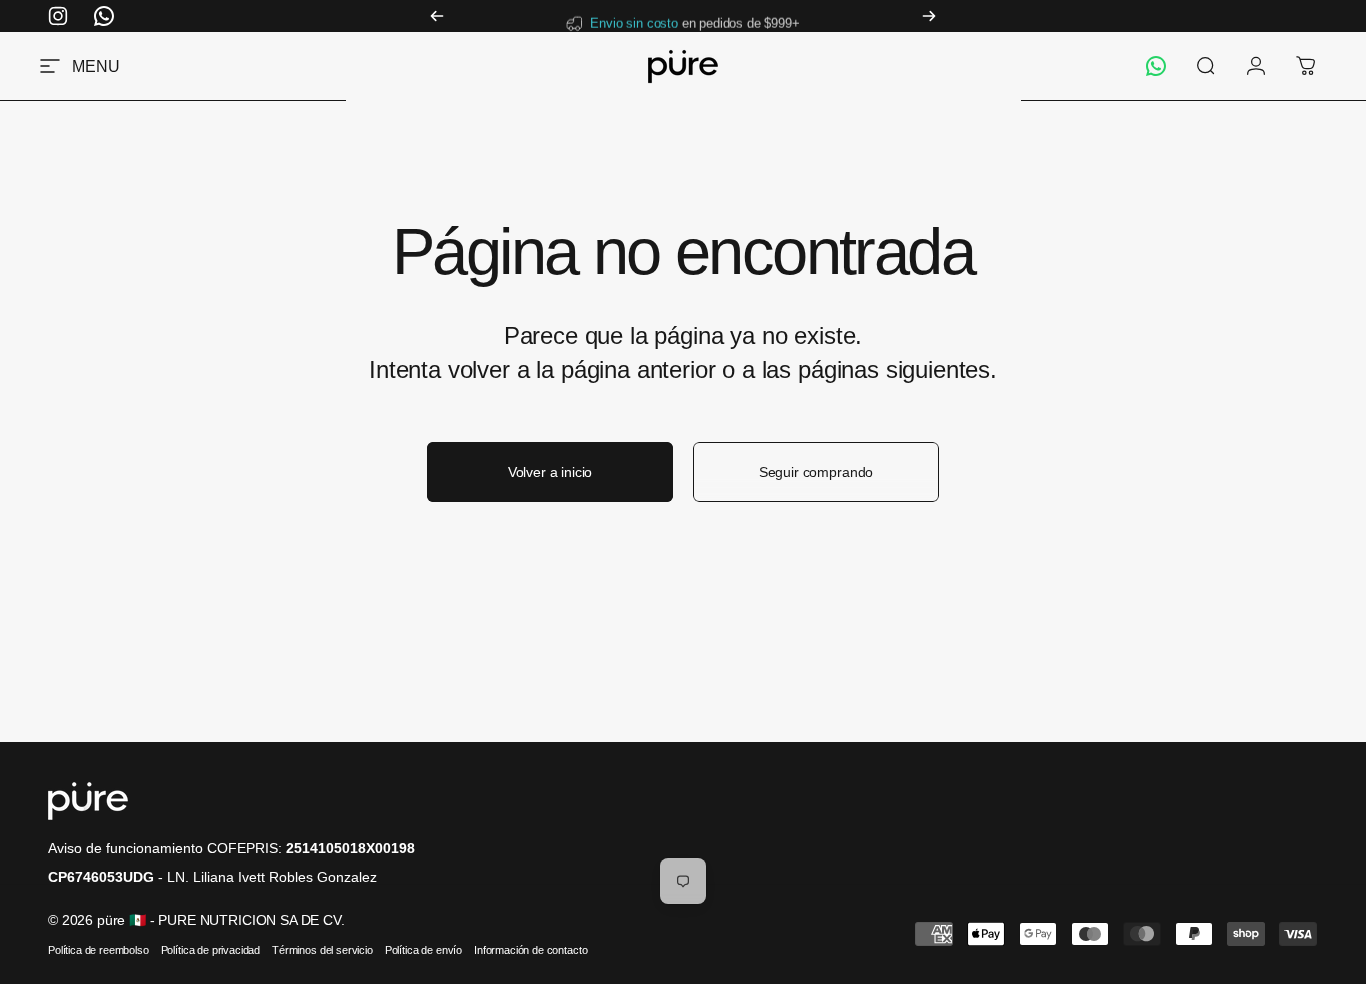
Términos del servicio (322, 950)
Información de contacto (530, 950)
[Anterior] (437, 16)
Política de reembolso (98, 950)
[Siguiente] (929, 16)
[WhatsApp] (1156, 66)
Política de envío (423, 950)
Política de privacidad (210, 950)
